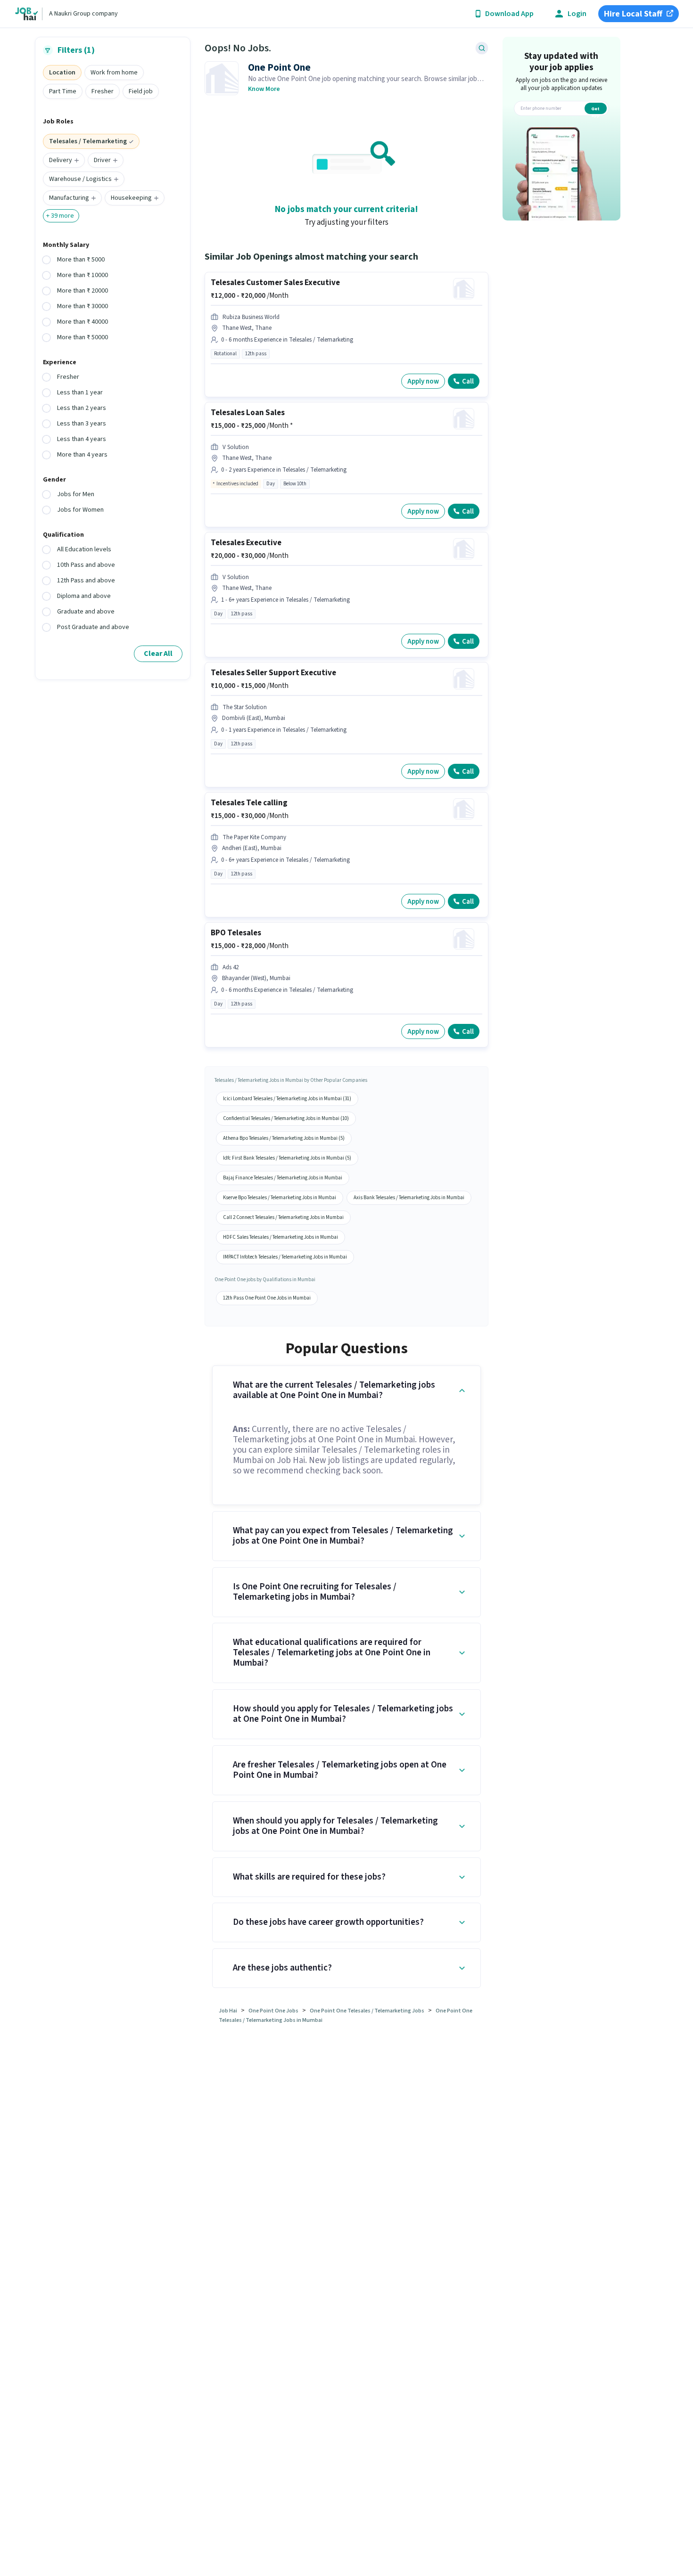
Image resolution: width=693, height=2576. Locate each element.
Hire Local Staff (633, 14)
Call (468, 381)
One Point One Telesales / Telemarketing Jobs (367, 2011)
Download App (509, 14)
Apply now (423, 381)
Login (577, 14)
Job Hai (228, 2011)
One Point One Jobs (273, 2011)
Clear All (158, 654)
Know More (264, 89)
